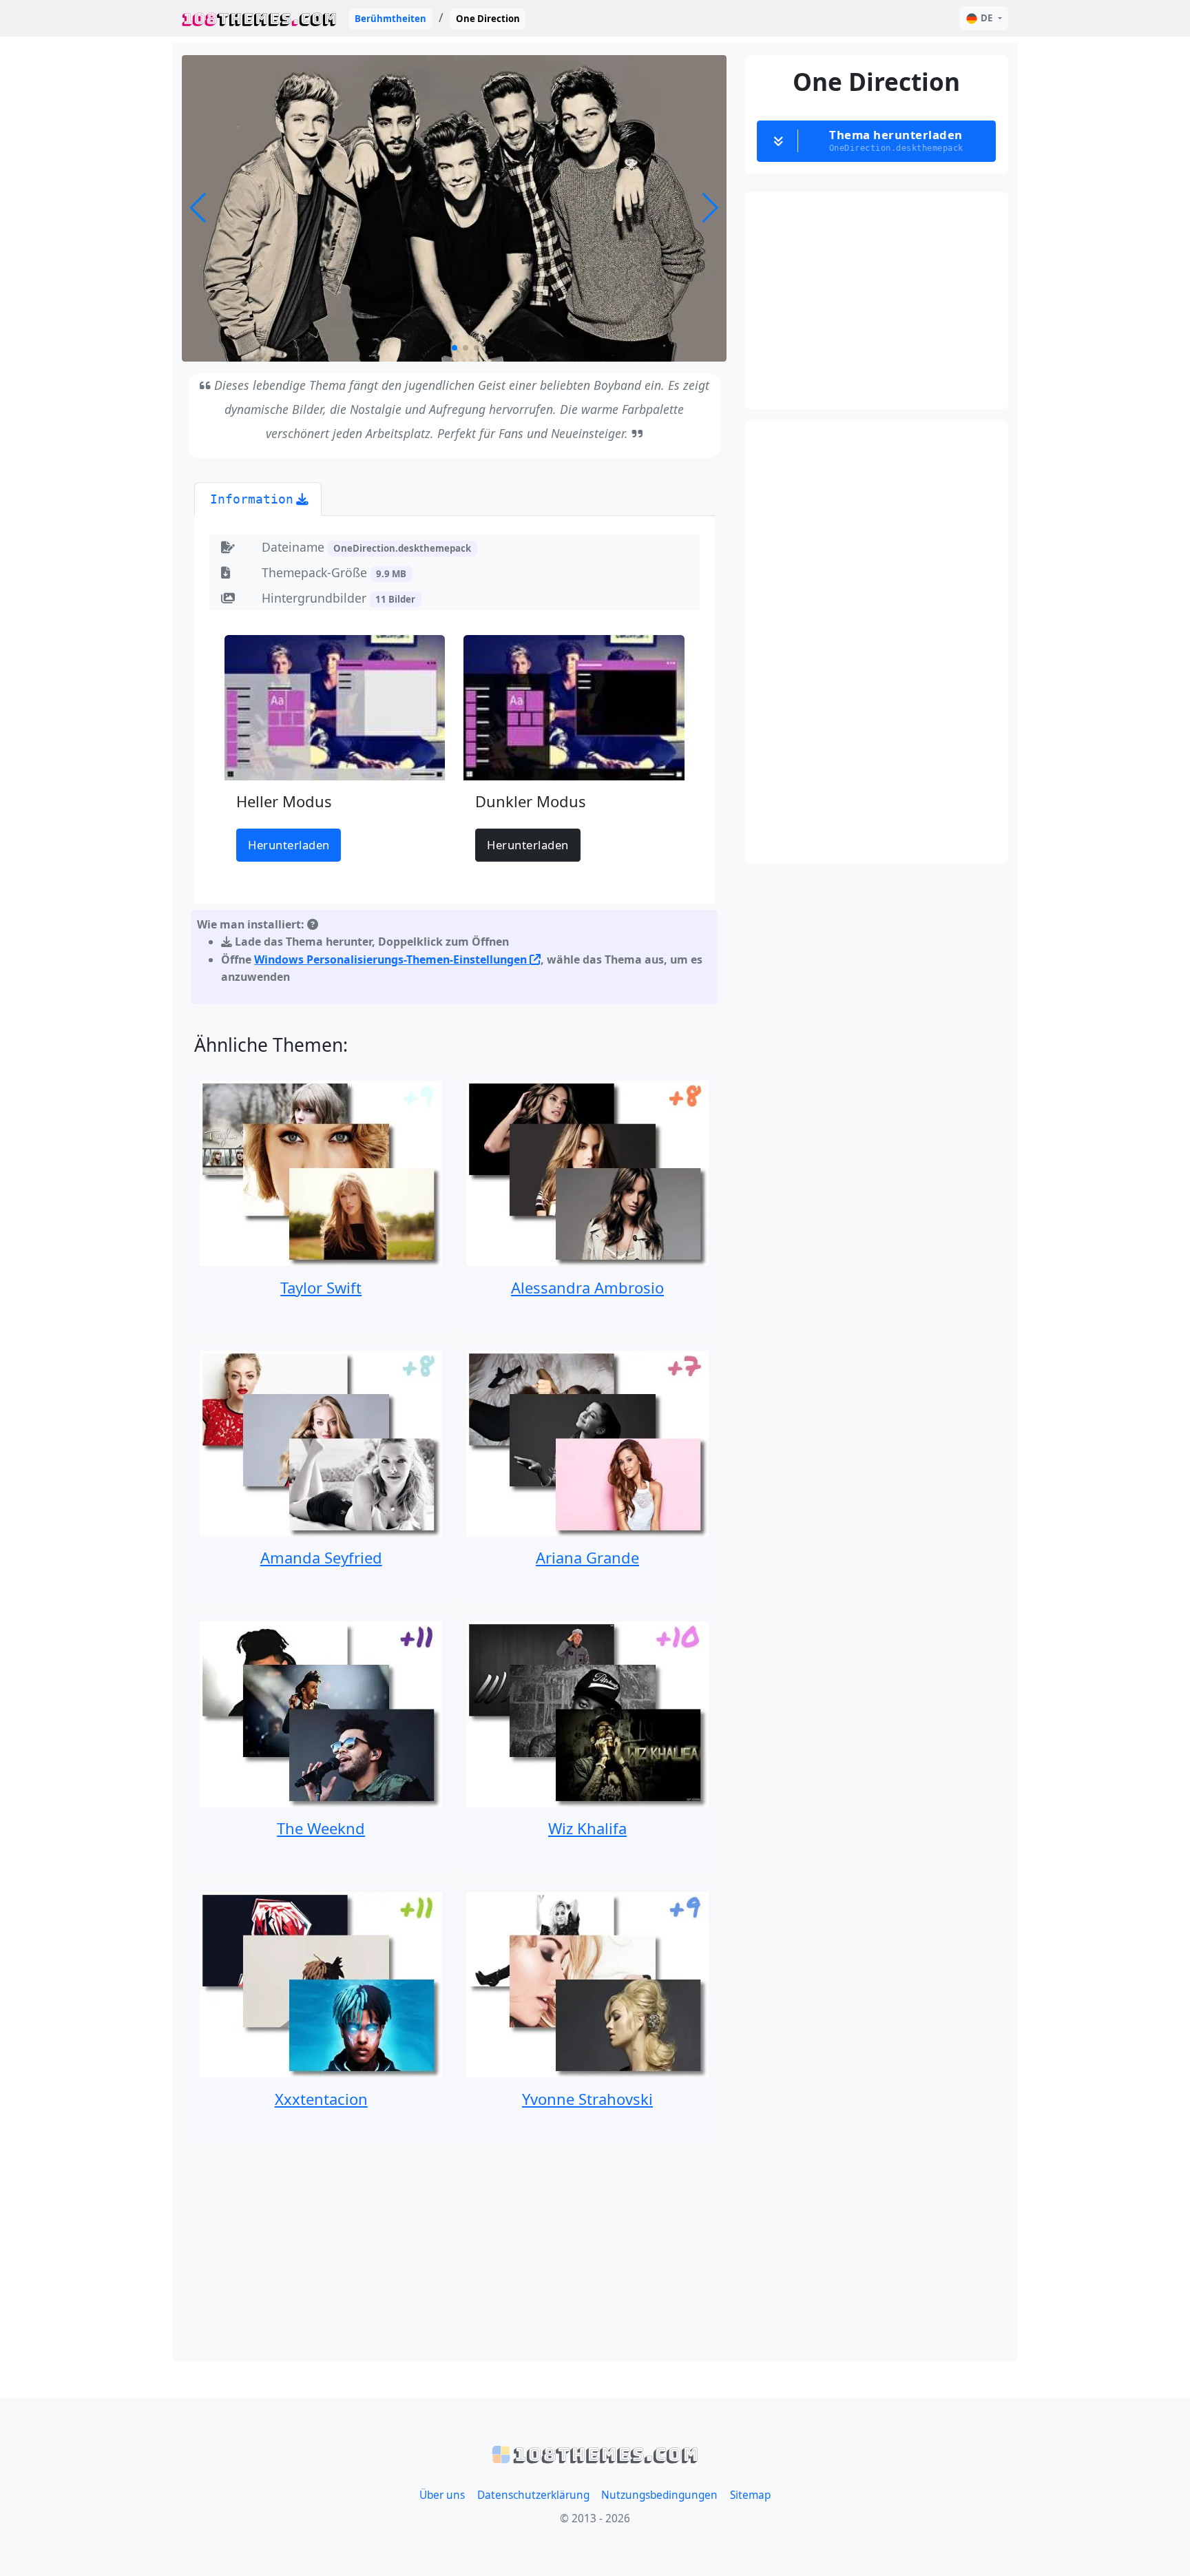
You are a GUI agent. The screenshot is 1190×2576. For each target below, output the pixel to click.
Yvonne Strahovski (587, 2099)
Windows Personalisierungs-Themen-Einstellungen (392, 959)
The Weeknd (321, 1828)
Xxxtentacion (321, 2099)
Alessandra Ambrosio (587, 1287)
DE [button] (987, 18)
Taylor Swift (321, 1287)
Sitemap (750, 2495)
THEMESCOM (259, 18)
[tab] (258, 499)
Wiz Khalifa (587, 1828)
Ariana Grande (587, 1557)
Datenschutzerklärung (533, 2495)
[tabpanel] (455, 763)
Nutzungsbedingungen (659, 2495)
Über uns (442, 2495)
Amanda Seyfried (321, 1557)
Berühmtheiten (390, 19)
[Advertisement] (455, 2253)
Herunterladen (289, 845)
